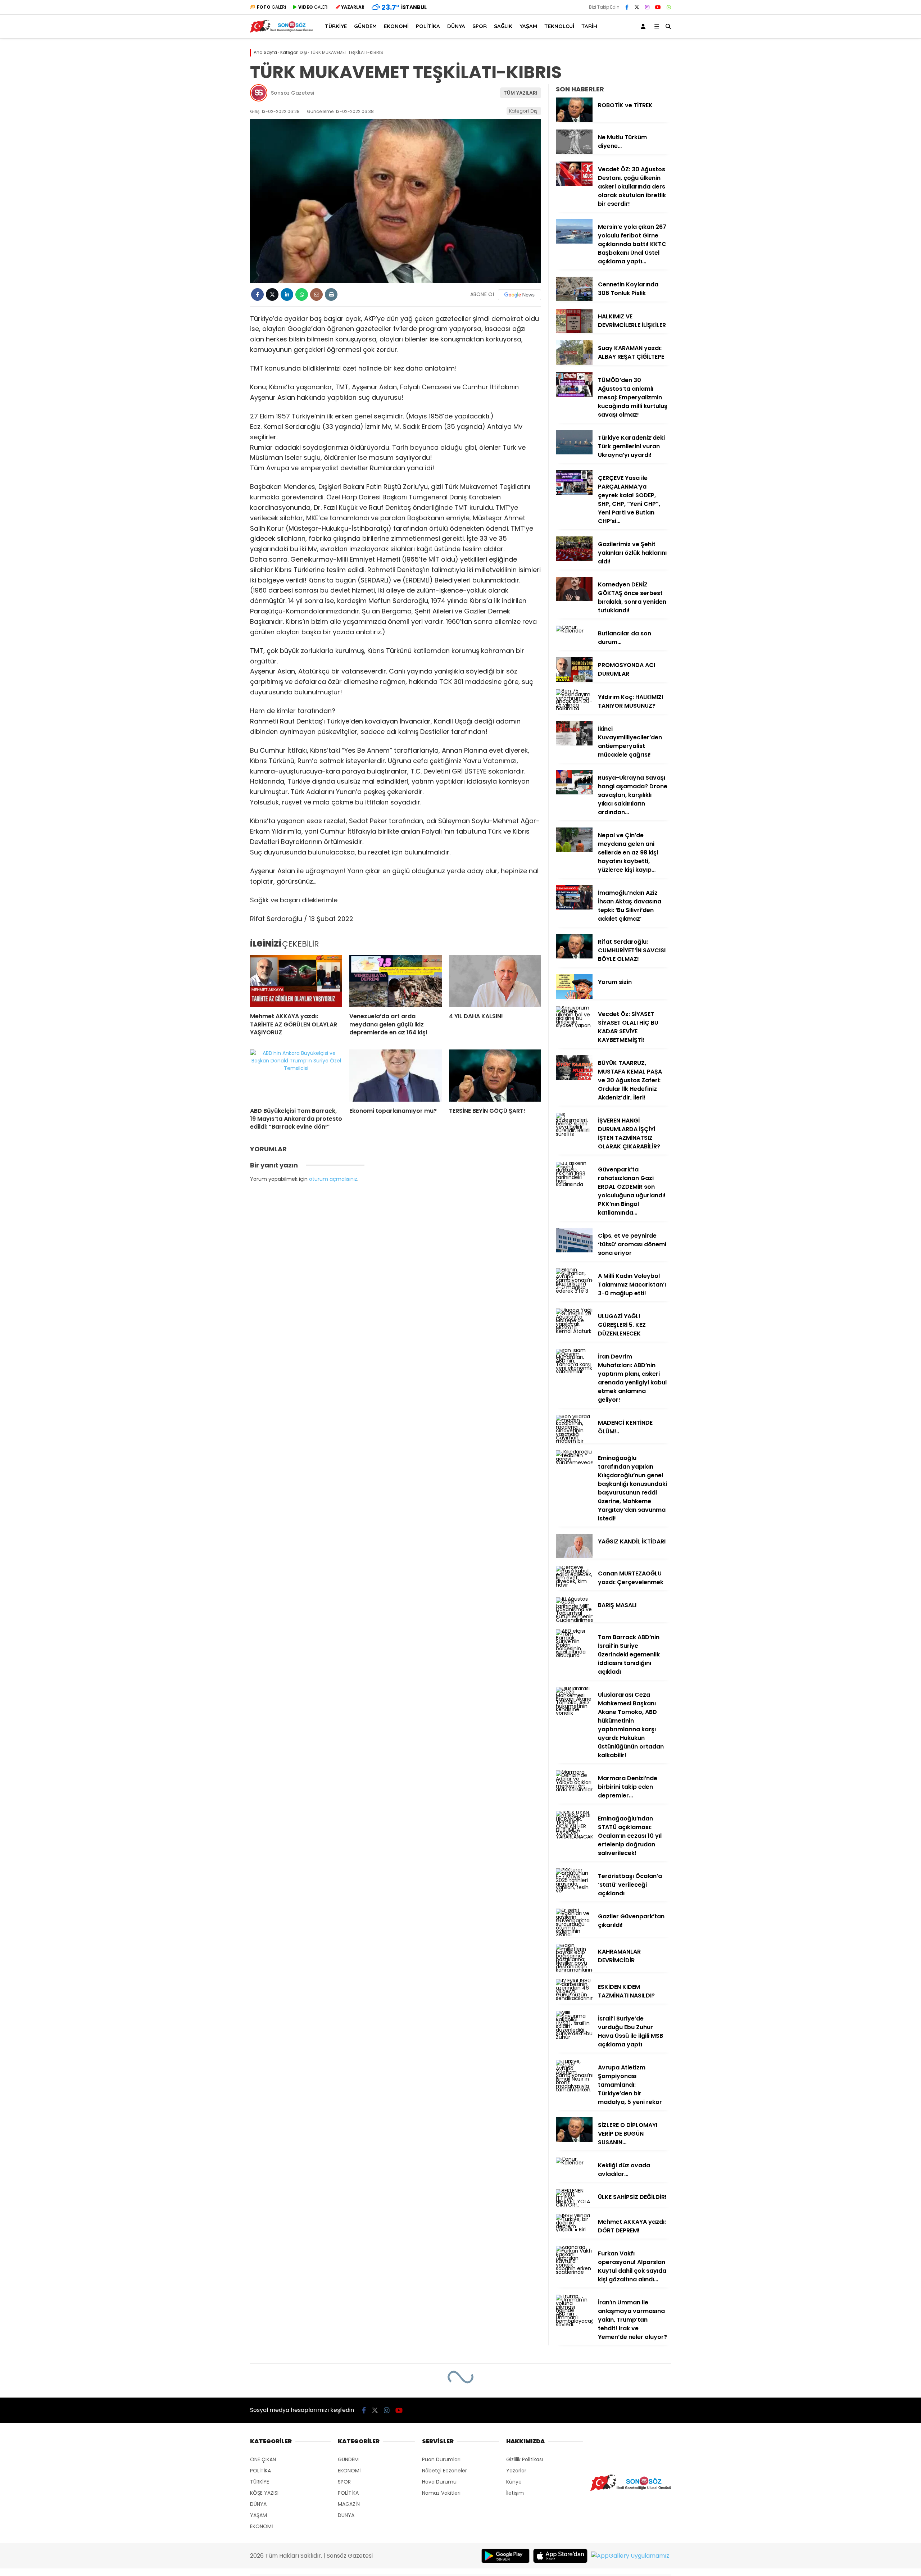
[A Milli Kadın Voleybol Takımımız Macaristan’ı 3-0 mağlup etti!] (574, 1291)
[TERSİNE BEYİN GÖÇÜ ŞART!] (495, 1075)
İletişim (515, 2493)
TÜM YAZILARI (521, 93)
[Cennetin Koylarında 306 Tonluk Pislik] (574, 299)
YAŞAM (528, 26)
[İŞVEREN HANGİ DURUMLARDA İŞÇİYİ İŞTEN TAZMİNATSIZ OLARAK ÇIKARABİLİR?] (574, 1134)
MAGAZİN (349, 2504)
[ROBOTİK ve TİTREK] (574, 120)
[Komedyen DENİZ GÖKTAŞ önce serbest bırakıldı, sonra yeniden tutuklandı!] (574, 599)
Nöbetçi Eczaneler (444, 2471)
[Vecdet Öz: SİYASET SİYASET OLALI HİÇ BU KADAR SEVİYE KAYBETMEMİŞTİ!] (574, 1025)
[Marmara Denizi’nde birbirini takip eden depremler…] (574, 1790)
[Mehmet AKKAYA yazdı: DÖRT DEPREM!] (574, 2230)
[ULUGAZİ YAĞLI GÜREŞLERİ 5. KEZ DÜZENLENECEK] (574, 1331)
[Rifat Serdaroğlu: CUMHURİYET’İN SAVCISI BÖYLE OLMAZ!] (574, 957)
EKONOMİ (396, 26)
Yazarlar (516, 2471)
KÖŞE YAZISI (264, 2493)
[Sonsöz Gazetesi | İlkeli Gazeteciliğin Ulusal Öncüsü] (282, 31)
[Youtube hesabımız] (658, 7)
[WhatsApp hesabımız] (669, 7)
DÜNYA (456, 26)
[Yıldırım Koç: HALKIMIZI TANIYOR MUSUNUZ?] (574, 708)
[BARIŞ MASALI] (574, 1620)
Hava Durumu (439, 2482)
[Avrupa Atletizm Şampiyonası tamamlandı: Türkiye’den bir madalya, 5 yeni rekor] (574, 2090)
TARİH (589, 26)
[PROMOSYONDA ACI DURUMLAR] (574, 680)
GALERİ (271, 7)
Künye (514, 2482)
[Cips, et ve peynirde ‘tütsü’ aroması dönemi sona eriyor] (574, 1251)
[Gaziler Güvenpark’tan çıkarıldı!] (574, 1935)
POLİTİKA (428, 26)
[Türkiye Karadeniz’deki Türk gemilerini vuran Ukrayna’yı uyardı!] (574, 453)
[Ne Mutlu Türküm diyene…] (574, 152)
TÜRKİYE (336, 26)
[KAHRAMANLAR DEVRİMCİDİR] (574, 1970)
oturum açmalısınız (333, 1179)
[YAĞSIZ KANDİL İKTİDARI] (574, 1556)
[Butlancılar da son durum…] (574, 631)
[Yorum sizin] (574, 997)
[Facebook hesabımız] (627, 7)
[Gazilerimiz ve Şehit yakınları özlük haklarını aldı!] (574, 559)
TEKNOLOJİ (559, 26)
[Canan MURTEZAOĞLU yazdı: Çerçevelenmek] (574, 1585)
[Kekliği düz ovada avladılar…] (574, 2163)
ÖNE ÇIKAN (263, 2459)
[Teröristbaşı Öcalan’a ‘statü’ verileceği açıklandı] (574, 1891)
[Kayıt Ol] (644, 26)
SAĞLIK (503, 26)
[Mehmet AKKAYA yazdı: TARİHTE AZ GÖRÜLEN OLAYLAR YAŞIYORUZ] (296, 981)
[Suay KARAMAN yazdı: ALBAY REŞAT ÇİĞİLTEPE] (574, 363)
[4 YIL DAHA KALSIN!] (495, 981)
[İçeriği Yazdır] (331, 294)
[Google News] (520, 295)
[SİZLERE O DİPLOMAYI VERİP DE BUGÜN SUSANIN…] (574, 2140)
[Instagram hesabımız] (647, 7)
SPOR (480, 26)
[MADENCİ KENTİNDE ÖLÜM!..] (574, 1441)
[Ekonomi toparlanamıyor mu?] (395, 1075)
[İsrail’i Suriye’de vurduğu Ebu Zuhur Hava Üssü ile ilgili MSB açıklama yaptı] (574, 2037)
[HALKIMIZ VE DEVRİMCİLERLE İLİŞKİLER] (574, 331)
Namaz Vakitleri (441, 2493)
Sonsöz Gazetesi (292, 93)
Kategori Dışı (524, 111)
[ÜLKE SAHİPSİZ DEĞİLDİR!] (574, 2205)
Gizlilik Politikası (525, 2459)
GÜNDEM (365, 26)
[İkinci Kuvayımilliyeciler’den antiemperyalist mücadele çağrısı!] (574, 744)
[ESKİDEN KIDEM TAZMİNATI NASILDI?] (574, 1998)
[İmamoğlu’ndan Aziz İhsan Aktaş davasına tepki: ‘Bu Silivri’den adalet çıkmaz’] (574, 908)
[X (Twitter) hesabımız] (637, 7)
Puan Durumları (441, 2459)
